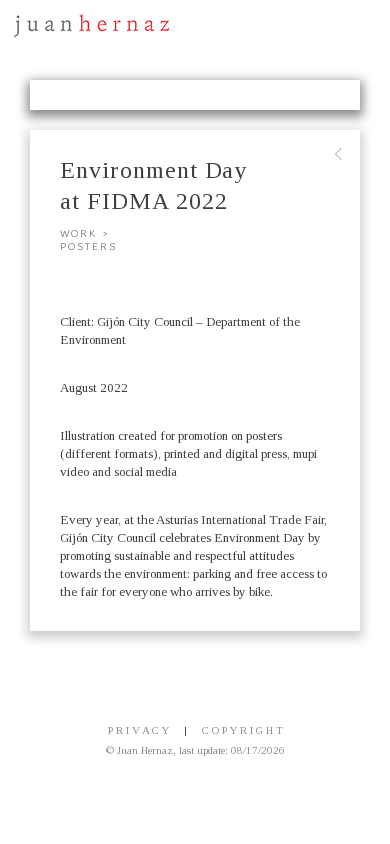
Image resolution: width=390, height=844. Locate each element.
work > (85, 234)
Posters (88, 247)
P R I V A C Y (138, 730)
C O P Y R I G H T (242, 730)
